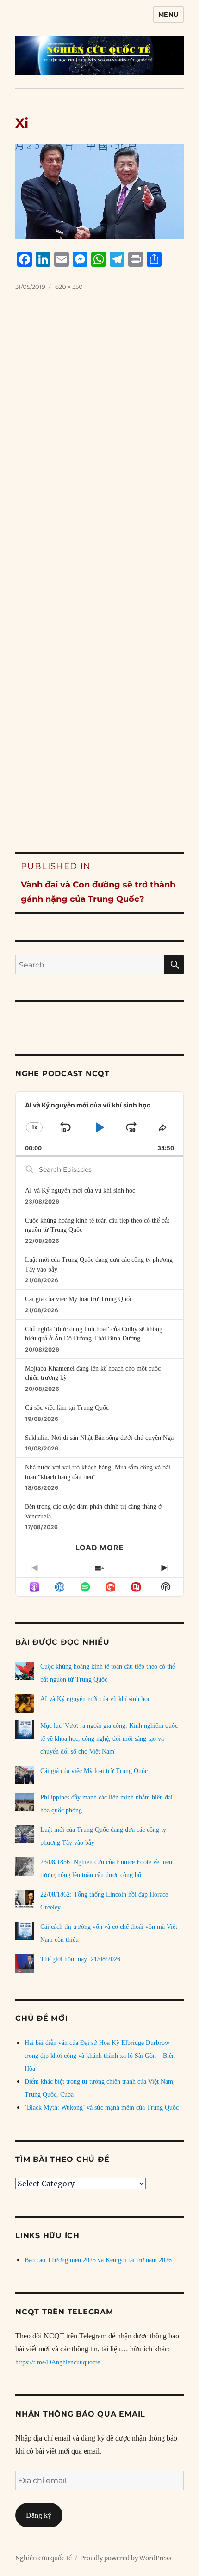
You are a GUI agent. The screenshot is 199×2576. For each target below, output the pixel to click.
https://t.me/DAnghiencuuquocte (58, 2362)
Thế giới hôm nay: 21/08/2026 (80, 1959)
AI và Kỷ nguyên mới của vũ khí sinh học (80, 1190)
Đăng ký (39, 2515)
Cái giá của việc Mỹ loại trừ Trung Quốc (79, 1299)
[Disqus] (99, 447)
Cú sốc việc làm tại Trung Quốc (67, 1408)
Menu (168, 14)
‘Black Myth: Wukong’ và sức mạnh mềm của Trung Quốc (102, 2108)
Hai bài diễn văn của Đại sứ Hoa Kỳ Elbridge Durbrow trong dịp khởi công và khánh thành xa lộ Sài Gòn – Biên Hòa (100, 2056)
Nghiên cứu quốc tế (44, 2558)
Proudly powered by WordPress (126, 2558)
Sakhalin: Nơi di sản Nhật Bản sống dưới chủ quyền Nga (99, 1438)
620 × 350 (69, 287)
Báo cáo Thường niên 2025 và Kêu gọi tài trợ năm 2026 (98, 2260)
